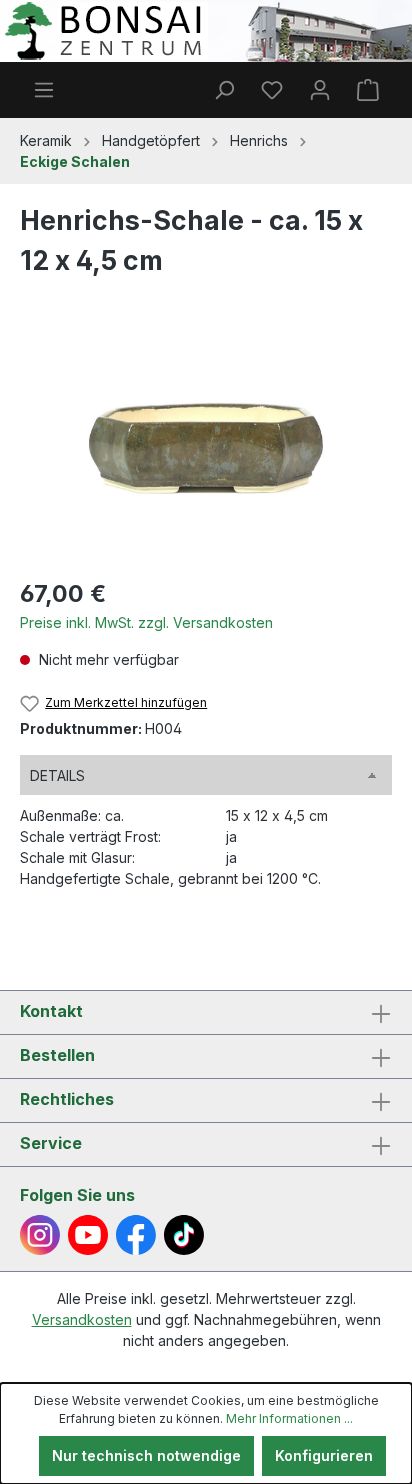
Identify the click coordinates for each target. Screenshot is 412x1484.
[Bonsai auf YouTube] (88, 1235)
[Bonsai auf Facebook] (136, 1235)
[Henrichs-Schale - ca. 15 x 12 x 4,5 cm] (206, 448)
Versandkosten (82, 1319)
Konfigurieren (324, 1455)
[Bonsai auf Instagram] (40, 1235)
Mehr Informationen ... (289, 1418)
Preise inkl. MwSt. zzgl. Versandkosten (146, 622)
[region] (206, 448)
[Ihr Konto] (320, 90)
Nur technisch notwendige (146, 1455)
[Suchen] (224, 90)
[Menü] (44, 90)
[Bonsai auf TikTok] (184, 1235)
